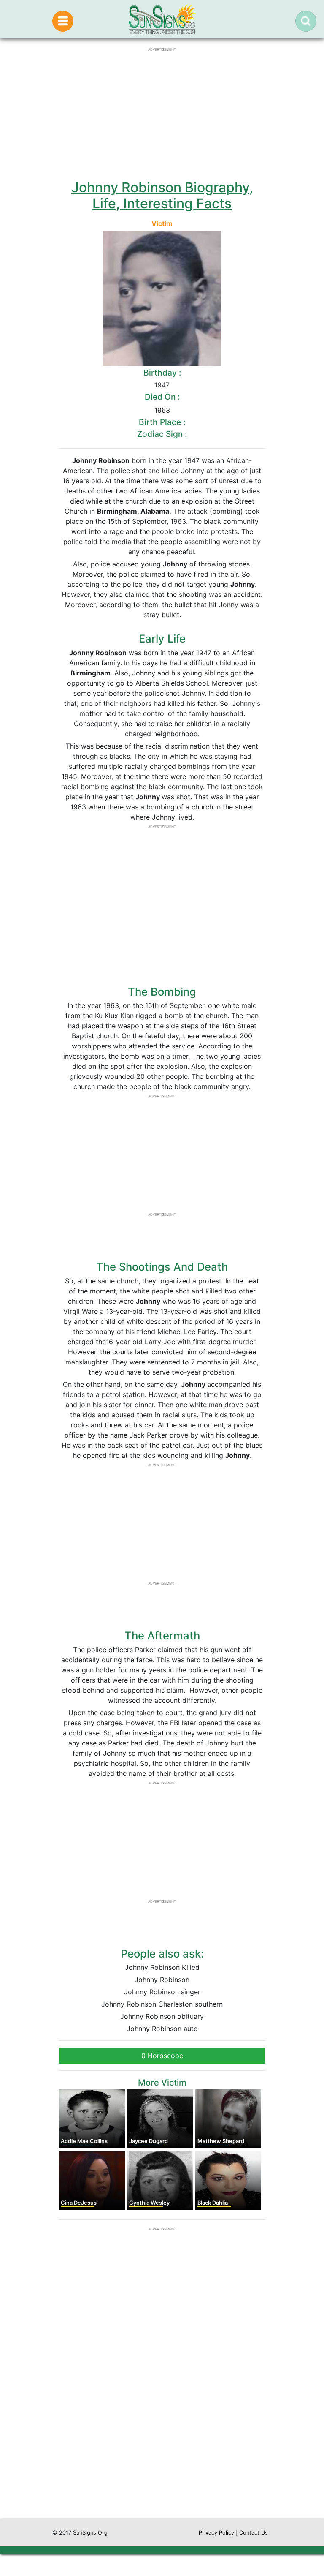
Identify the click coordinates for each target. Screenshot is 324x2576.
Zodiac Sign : (162, 434)
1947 (162, 385)
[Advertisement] (162, 2438)
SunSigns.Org (90, 2533)
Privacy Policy (216, 2533)
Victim (162, 223)
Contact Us (254, 2533)
